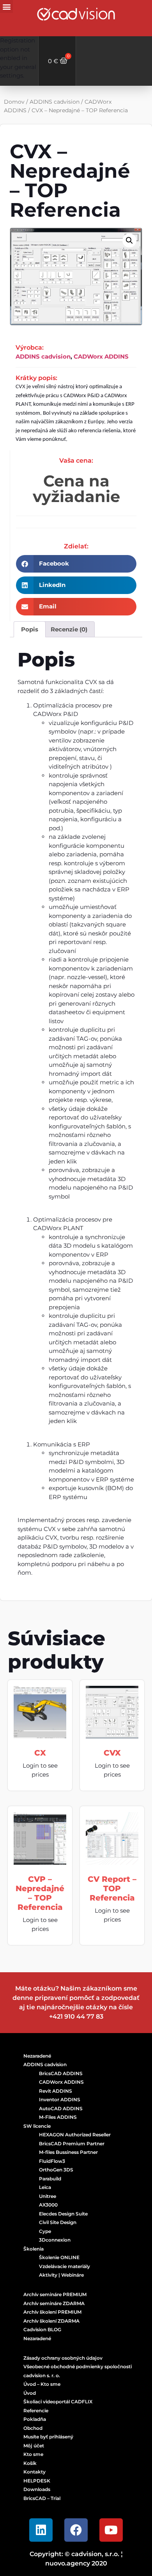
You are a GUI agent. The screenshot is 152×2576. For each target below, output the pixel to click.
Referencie (36, 2411)
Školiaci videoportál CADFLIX (58, 2402)
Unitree (48, 2196)
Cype (45, 2231)
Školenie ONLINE (59, 2257)
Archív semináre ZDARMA (54, 2303)
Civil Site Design (58, 2222)
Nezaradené (37, 2056)
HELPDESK (37, 2481)
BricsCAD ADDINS (61, 2073)
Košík (30, 2463)
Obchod (33, 2428)
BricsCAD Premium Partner (72, 2144)
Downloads (37, 2489)
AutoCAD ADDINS (61, 2108)
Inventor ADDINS (60, 2100)
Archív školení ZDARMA (51, 2321)
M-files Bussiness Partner (68, 2152)
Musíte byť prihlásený (48, 2437)
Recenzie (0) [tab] (69, 629)
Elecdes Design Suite (63, 2214)
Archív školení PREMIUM (52, 2312)
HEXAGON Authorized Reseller (75, 2135)
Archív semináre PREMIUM (55, 2294)
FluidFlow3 (52, 2161)
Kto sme (33, 2454)
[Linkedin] (41, 2530)
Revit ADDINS (56, 2091)
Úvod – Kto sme (42, 2384)
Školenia (34, 2249)
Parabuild (50, 2179)
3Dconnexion (55, 2240)
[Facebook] (76, 2530)
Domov (14, 102)
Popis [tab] (30, 629)
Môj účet (34, 2446)
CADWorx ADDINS (101, 356)
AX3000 (48, 2205)
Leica (45, 2187)
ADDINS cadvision (55, 102)
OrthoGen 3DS (56, 2170)
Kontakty (34, 2472)
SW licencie (37, 2126)
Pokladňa (35, 2419)
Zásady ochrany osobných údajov (63, 2358)
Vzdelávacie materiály (65, 2266)
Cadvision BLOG (42, 2329)
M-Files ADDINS (58, 2117)
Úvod (30, 2393)
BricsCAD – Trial (42, 2498)
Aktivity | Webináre (61, 2275)
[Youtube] (111, 2530)
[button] (6, 6)
